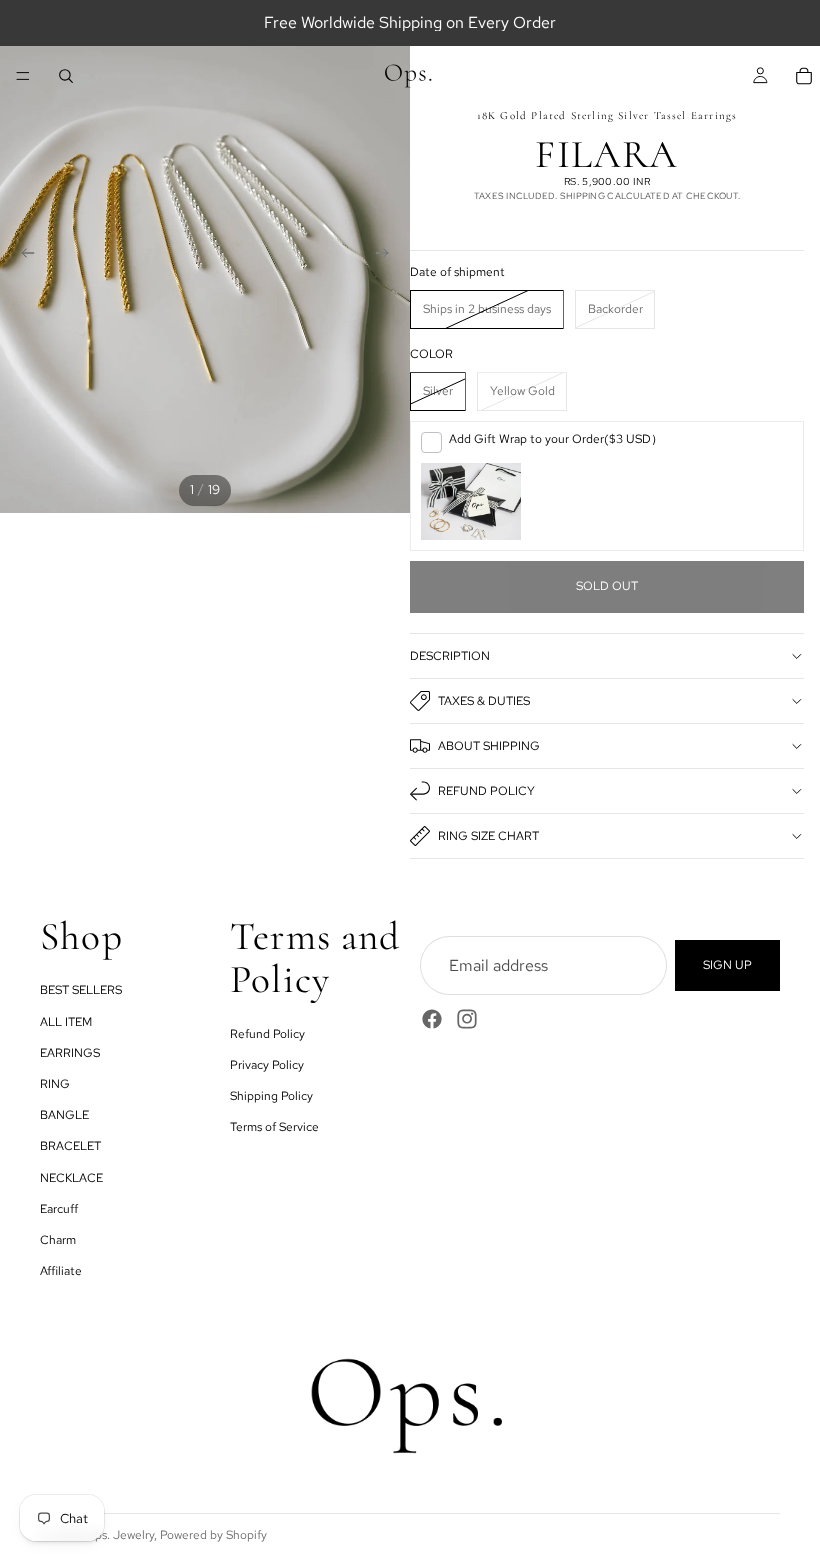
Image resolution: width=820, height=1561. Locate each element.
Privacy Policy (267, 1065)
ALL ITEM (66, 1022)
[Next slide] (388, 256)
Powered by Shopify (213, 1535)
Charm (58, 1240)
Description (450, 656)
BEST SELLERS (81, 990)
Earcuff (59, 1209)
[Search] (66, 76)
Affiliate (61, 1271)
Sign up (727, 965)
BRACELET (70, 1146)
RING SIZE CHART (488, 836)
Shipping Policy (271, 1096)
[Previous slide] (22, 256)
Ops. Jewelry (119, 1535)
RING (55, 1084)
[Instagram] (467, 1019)
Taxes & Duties (484, 701)
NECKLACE (71, 1177)
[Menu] (23, 76)
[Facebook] (432, 1019)
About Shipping (489, 746)
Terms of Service (274, 1127)
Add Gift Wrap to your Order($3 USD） (556, 439)
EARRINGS (70, 1053)
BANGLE (64, 1115)
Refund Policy (486, 791)
